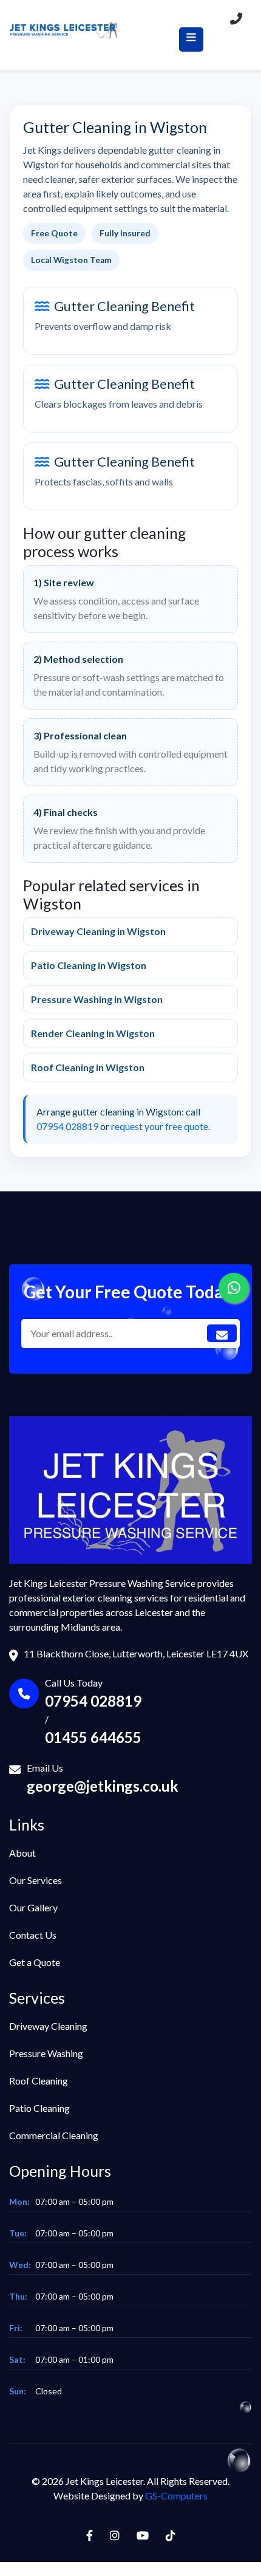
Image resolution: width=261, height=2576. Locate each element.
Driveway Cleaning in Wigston (98, 931)
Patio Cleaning (39, 2108)
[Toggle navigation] (191, 39)
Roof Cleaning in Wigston (88, 1067)
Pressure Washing (46, 2053)
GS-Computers (176, 2495)
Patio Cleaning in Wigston (89, 965)
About (22, 1853)
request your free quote (160, 1126)
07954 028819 (67, 1126)
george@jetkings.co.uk (103, 1786)
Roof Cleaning (39, 2081)
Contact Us (33, 1935)
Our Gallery (33, 1907)
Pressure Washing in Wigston (97, 999)
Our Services (36, 1880)
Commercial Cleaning (54, 2135)
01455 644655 (93, 1737)
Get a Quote (35, 1962)
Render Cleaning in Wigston (93, 1033)
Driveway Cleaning (48, 2026)
